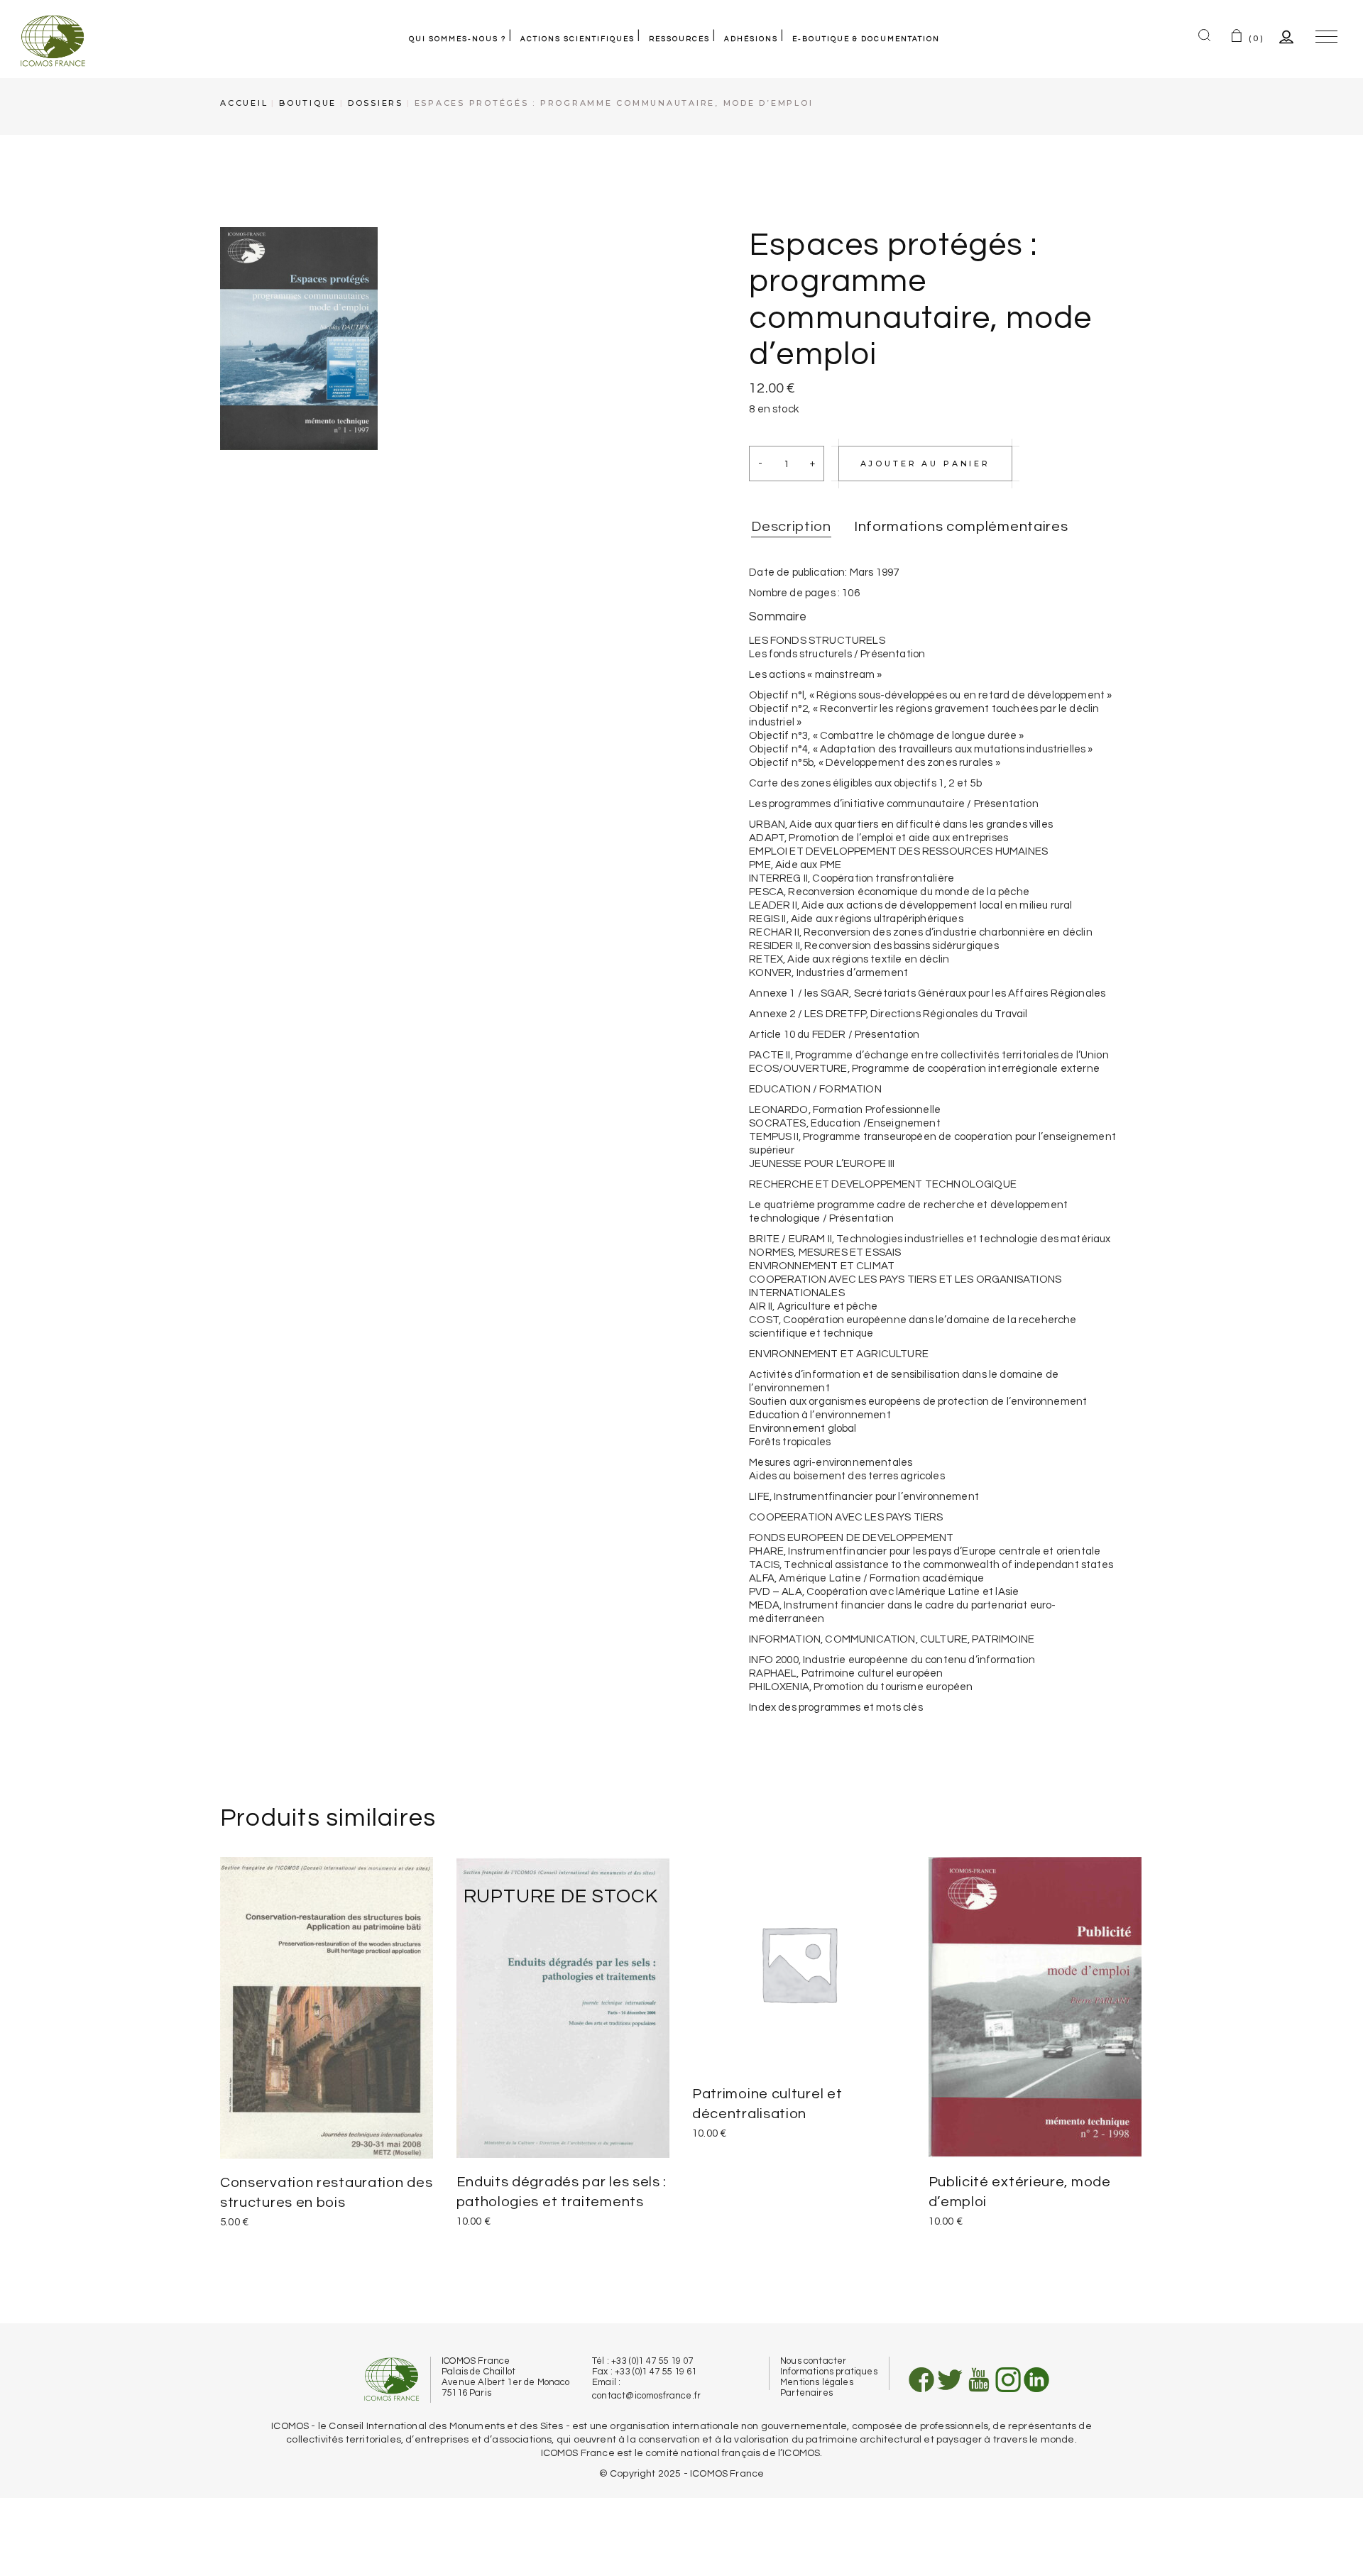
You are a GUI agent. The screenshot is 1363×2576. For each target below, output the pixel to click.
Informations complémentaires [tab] (961, 527)
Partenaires (806, 2393)
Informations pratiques (829, 2372)
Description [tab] (791, 527)
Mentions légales (817, 2382)
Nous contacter (813, 2361)
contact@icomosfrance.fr (646, 2396)
